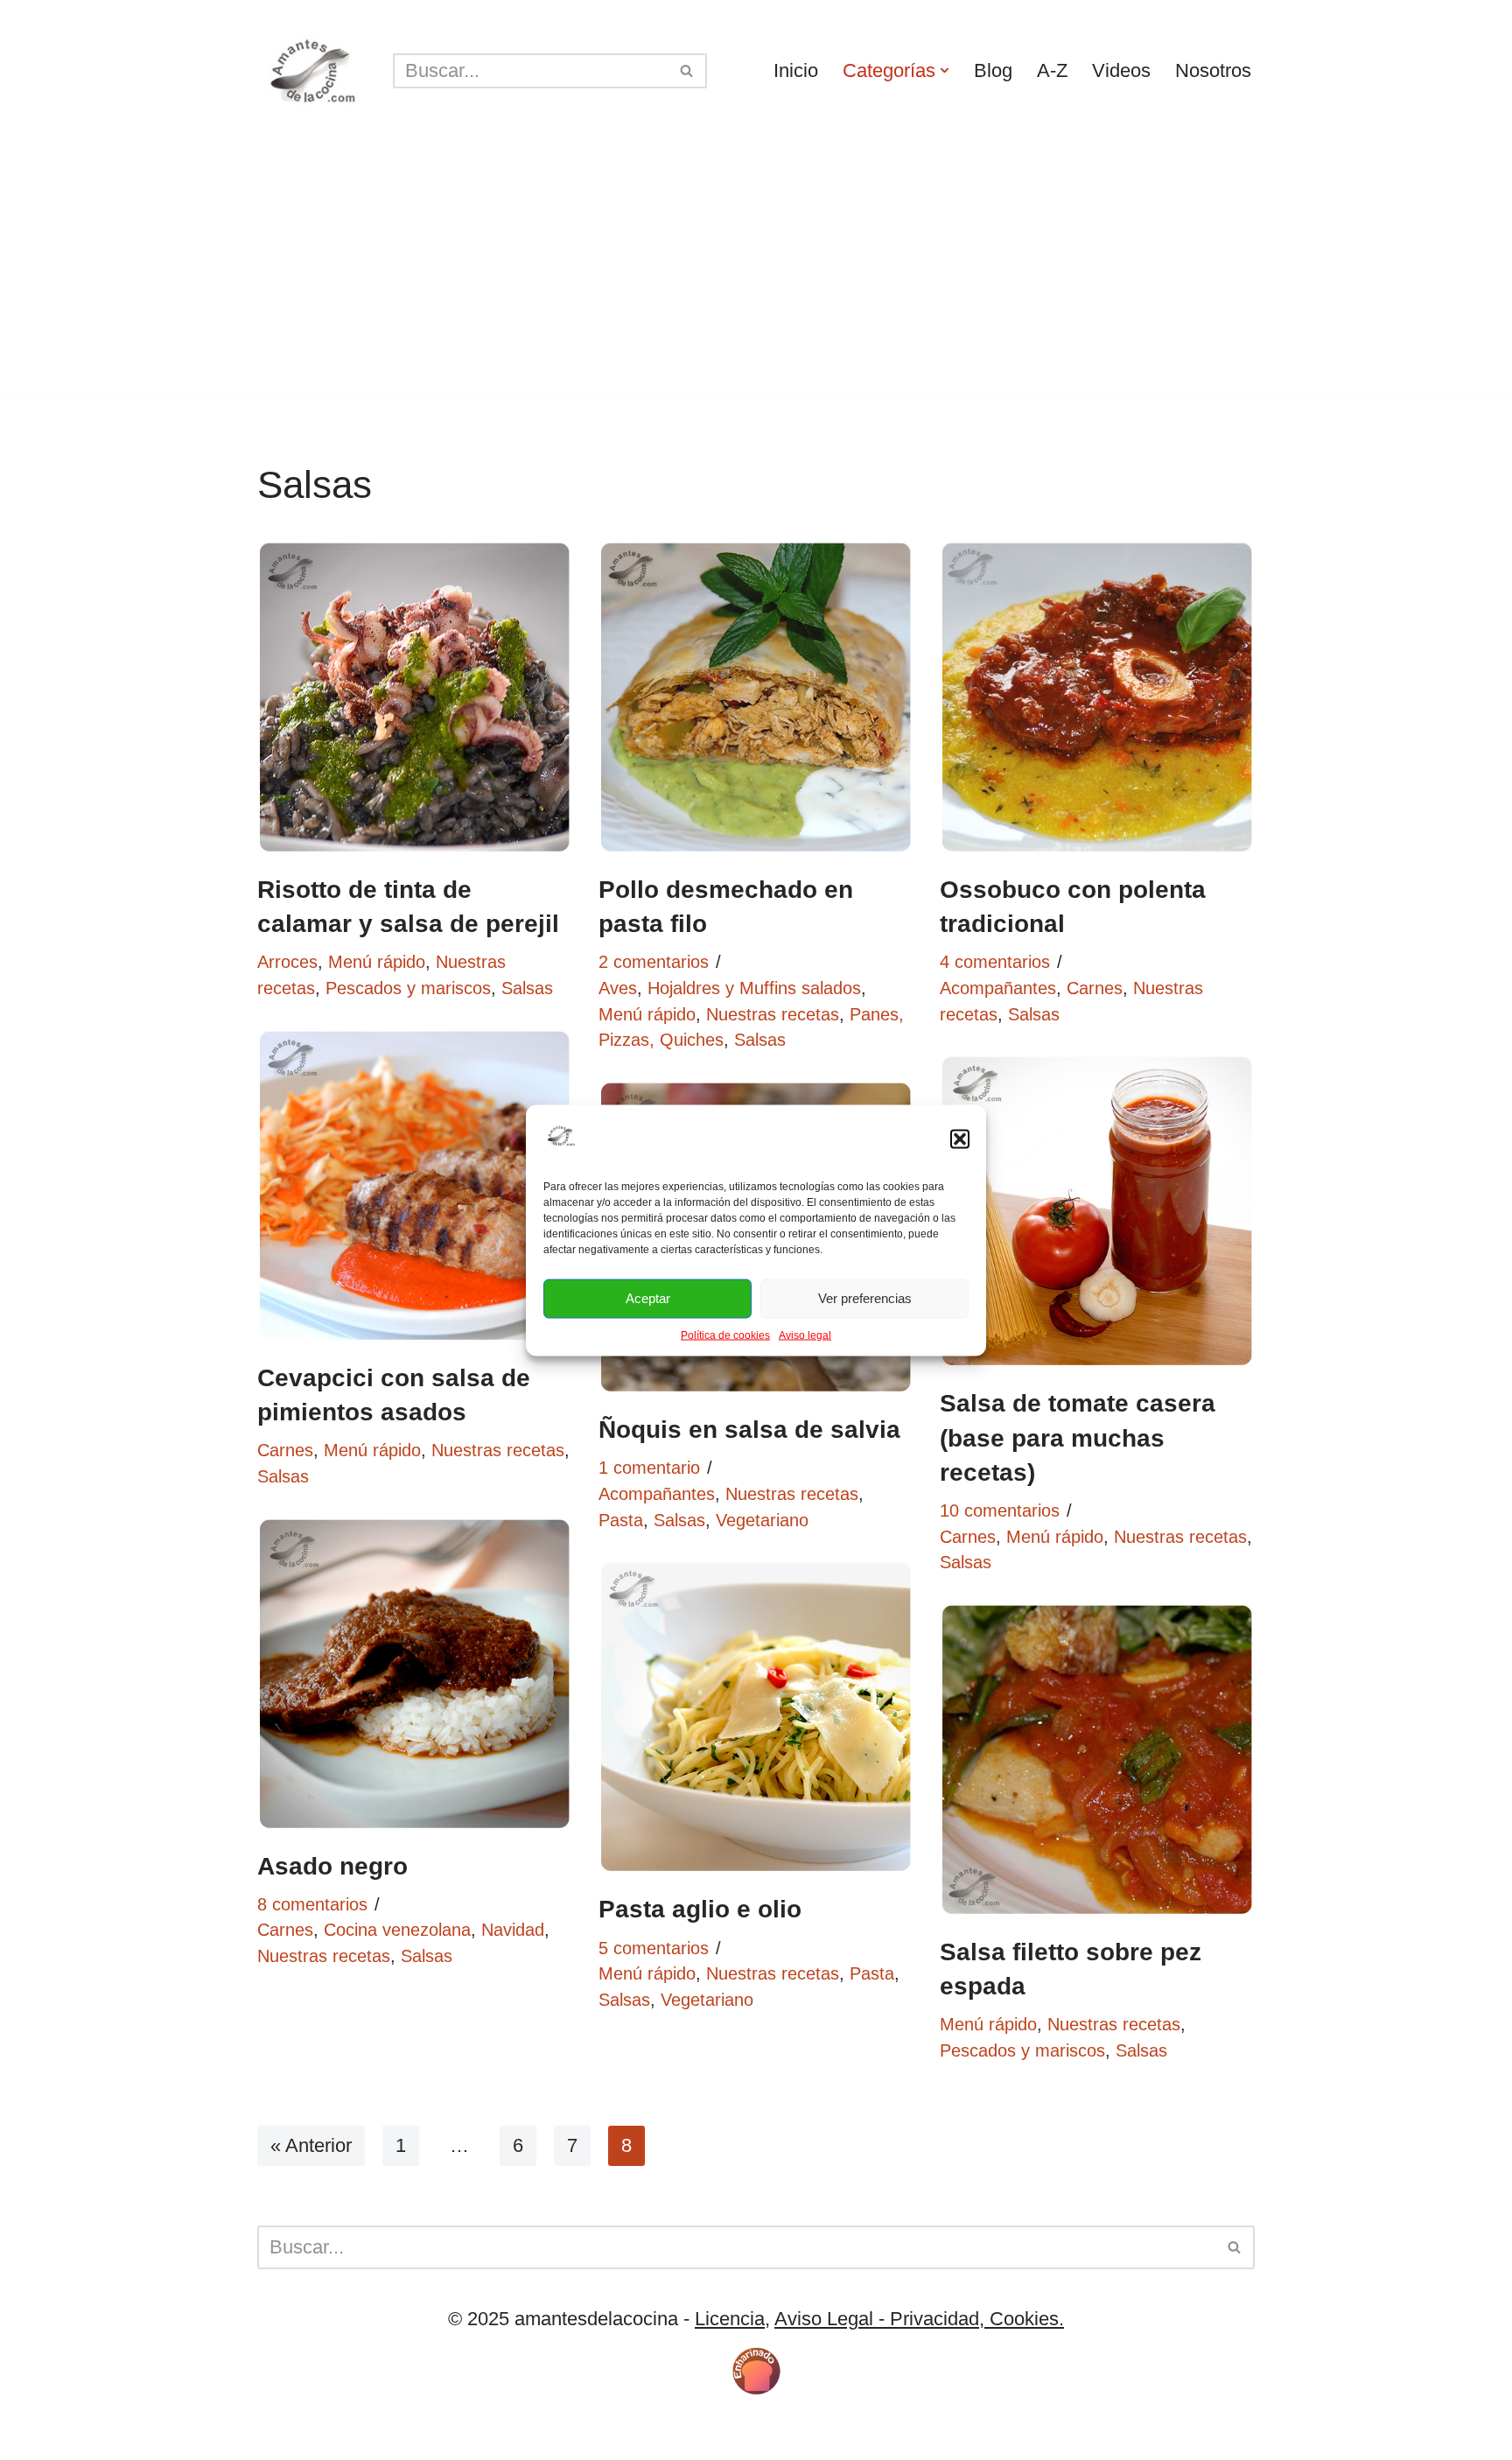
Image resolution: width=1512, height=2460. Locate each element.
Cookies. (1024, 2319)
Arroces (287, 962)
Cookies (380, 2435)
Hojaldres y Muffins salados (754, 988)
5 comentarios (654, 1948)
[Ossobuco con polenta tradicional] (1097, 697)
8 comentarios (312, 1904)
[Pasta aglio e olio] (756, 1717)
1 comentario (649, 1468)
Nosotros (1213, 70)
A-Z (1052, 70)
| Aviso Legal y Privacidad (532, 2435)
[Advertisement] (756, 272)
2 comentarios (654, 962)
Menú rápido (377, 962)
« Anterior (311, 2145)
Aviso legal (805, 1335)
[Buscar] (687, 71)
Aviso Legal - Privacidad (877, 2319)
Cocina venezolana (397, 1930)
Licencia (730, 2319)
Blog (993, 70)
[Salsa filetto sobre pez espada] (1097, 1760)
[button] (960, 1139)
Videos (1121, 70)
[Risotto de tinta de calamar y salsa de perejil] (415, 697)
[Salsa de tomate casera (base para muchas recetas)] (1097, 1211)
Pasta (621, 1520)
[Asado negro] (415, 1674)
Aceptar (648, 1298)
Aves (618, 988)
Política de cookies (725, 1335)
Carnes (1095, 988)
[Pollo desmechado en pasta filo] (756, 697)
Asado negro (332, 1866)
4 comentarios (995, 962)
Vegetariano (762, 1520)
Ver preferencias (865, 1298)
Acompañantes (998, 988)
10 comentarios (1000, 1510)
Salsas (527, 988)
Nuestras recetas (773, 1014)
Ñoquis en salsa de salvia (749, 1430)
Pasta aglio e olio (700, 1909)
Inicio (796, 70)
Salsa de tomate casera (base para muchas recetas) (1078, 1437)
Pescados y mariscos (408, 988)
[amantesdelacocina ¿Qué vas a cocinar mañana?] (312, 70)
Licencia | (300, 2435)
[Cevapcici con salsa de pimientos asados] (415, 1186)
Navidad (513, 1930)
